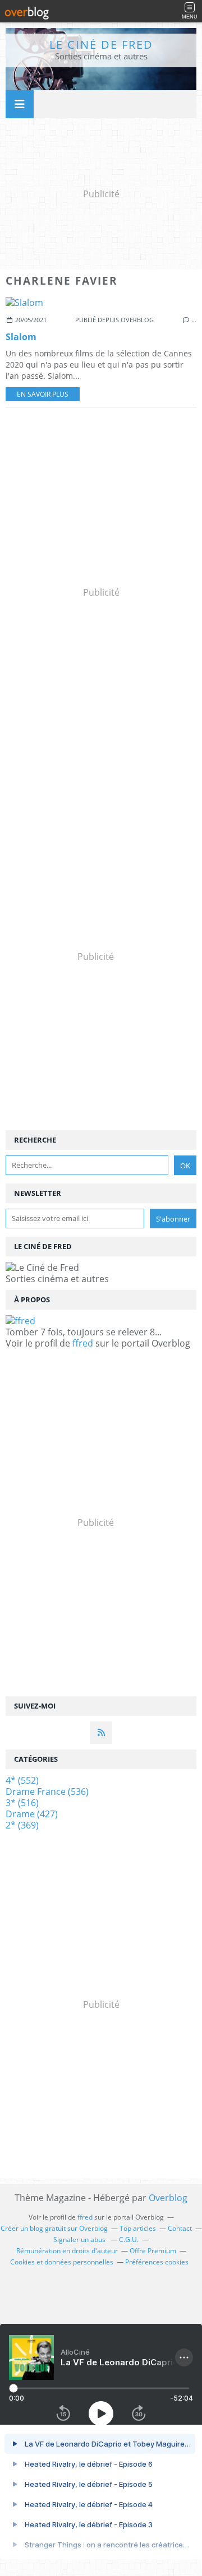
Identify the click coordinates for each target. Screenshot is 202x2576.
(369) (22, 1825)
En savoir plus (43, 394)
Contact (180, 2228)
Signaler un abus (80, 2240)
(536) (47, 1791)
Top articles (138, 2228)
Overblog (168, 2198)
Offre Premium (153, 2251)
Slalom (21, 337)
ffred (83, 1343)
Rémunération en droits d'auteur (67, 2251)
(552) (22, 1780)
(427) (32, 1814)
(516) (22, 1803)
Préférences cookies (157, 2262)
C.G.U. (129, 2240)
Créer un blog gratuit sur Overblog (54, 2228)
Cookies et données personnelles (62, 2262)
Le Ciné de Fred (101, 45)
